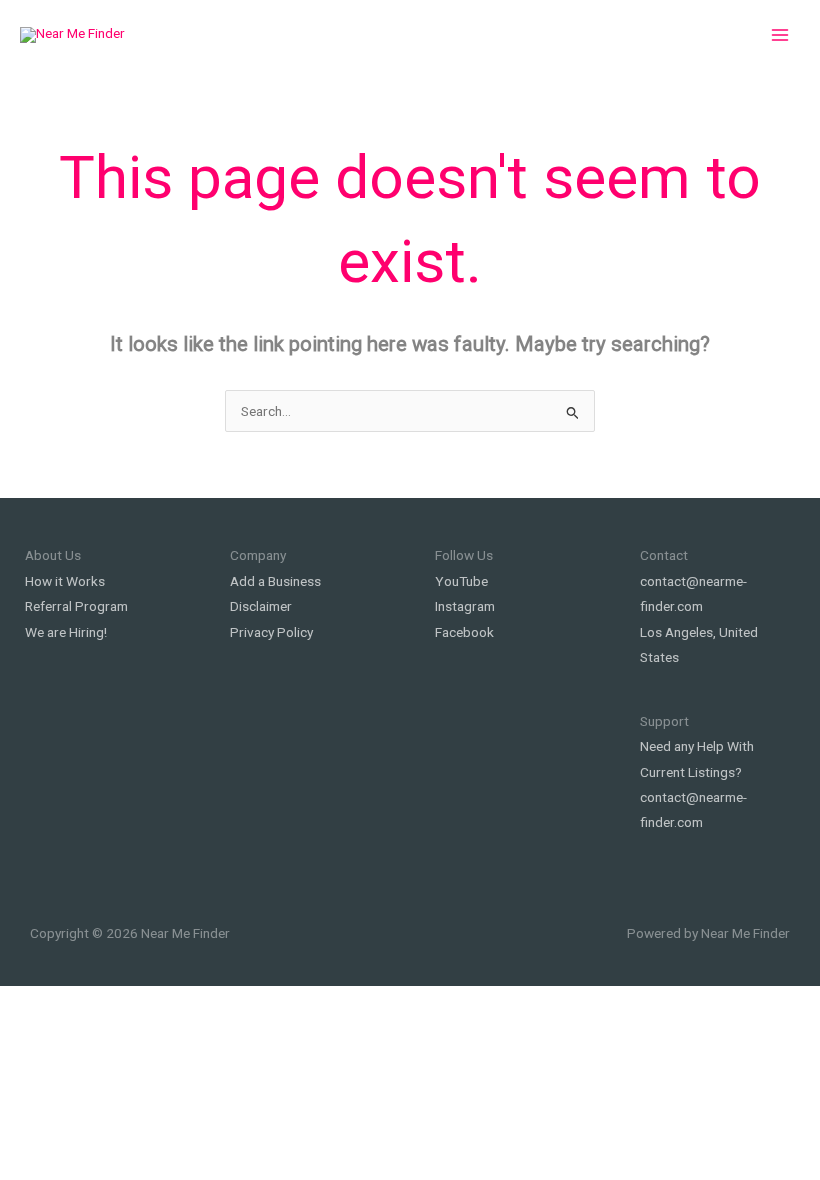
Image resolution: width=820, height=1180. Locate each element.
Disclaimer (261, 606)
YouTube (461, 581)
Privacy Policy (271, 632)
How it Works (65, 581)
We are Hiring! (66, 632)
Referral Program (76, 606)
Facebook (464, 632)
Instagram (465, 606)
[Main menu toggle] (780, 35)
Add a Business (275, 581)
